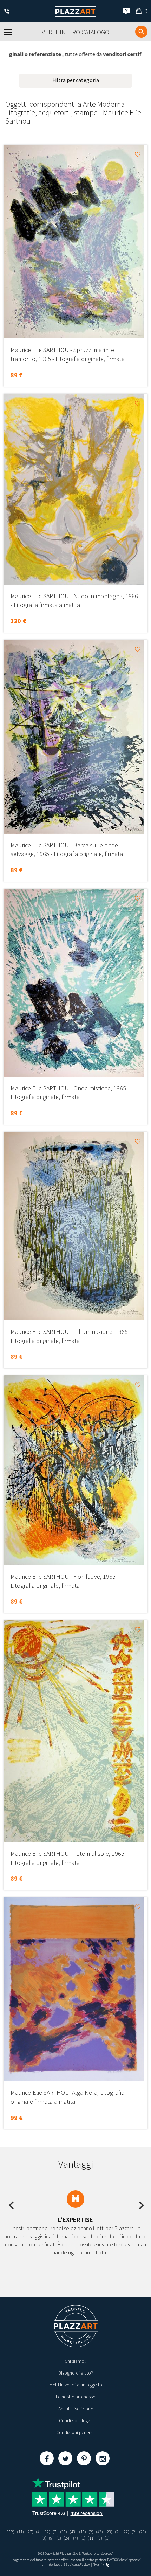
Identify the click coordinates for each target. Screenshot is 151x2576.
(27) (30, 2532)
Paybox (85, 2565)
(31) (64, 2532)
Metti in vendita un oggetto (76, 2385)
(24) (67, 2538)
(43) (73, 2532)
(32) (47, 2532)
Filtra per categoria (76, 80)
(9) (51, 2538)
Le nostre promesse (75, 2397)
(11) (20, 2532)
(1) (59, 2538)
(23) (109, 2532)
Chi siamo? (75, 2361)
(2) (91, 2532)
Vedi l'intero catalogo (75, 32)
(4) (38, 2532)
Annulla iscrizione (76, 2409)
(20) (143, 2532)
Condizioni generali (75, 2432)
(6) (100, 2538)
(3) (44, 2538)
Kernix (99, 2565)
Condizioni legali (76, 2420)
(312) (10, 2532)
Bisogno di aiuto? (76, 2373)
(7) (55, 2532)
